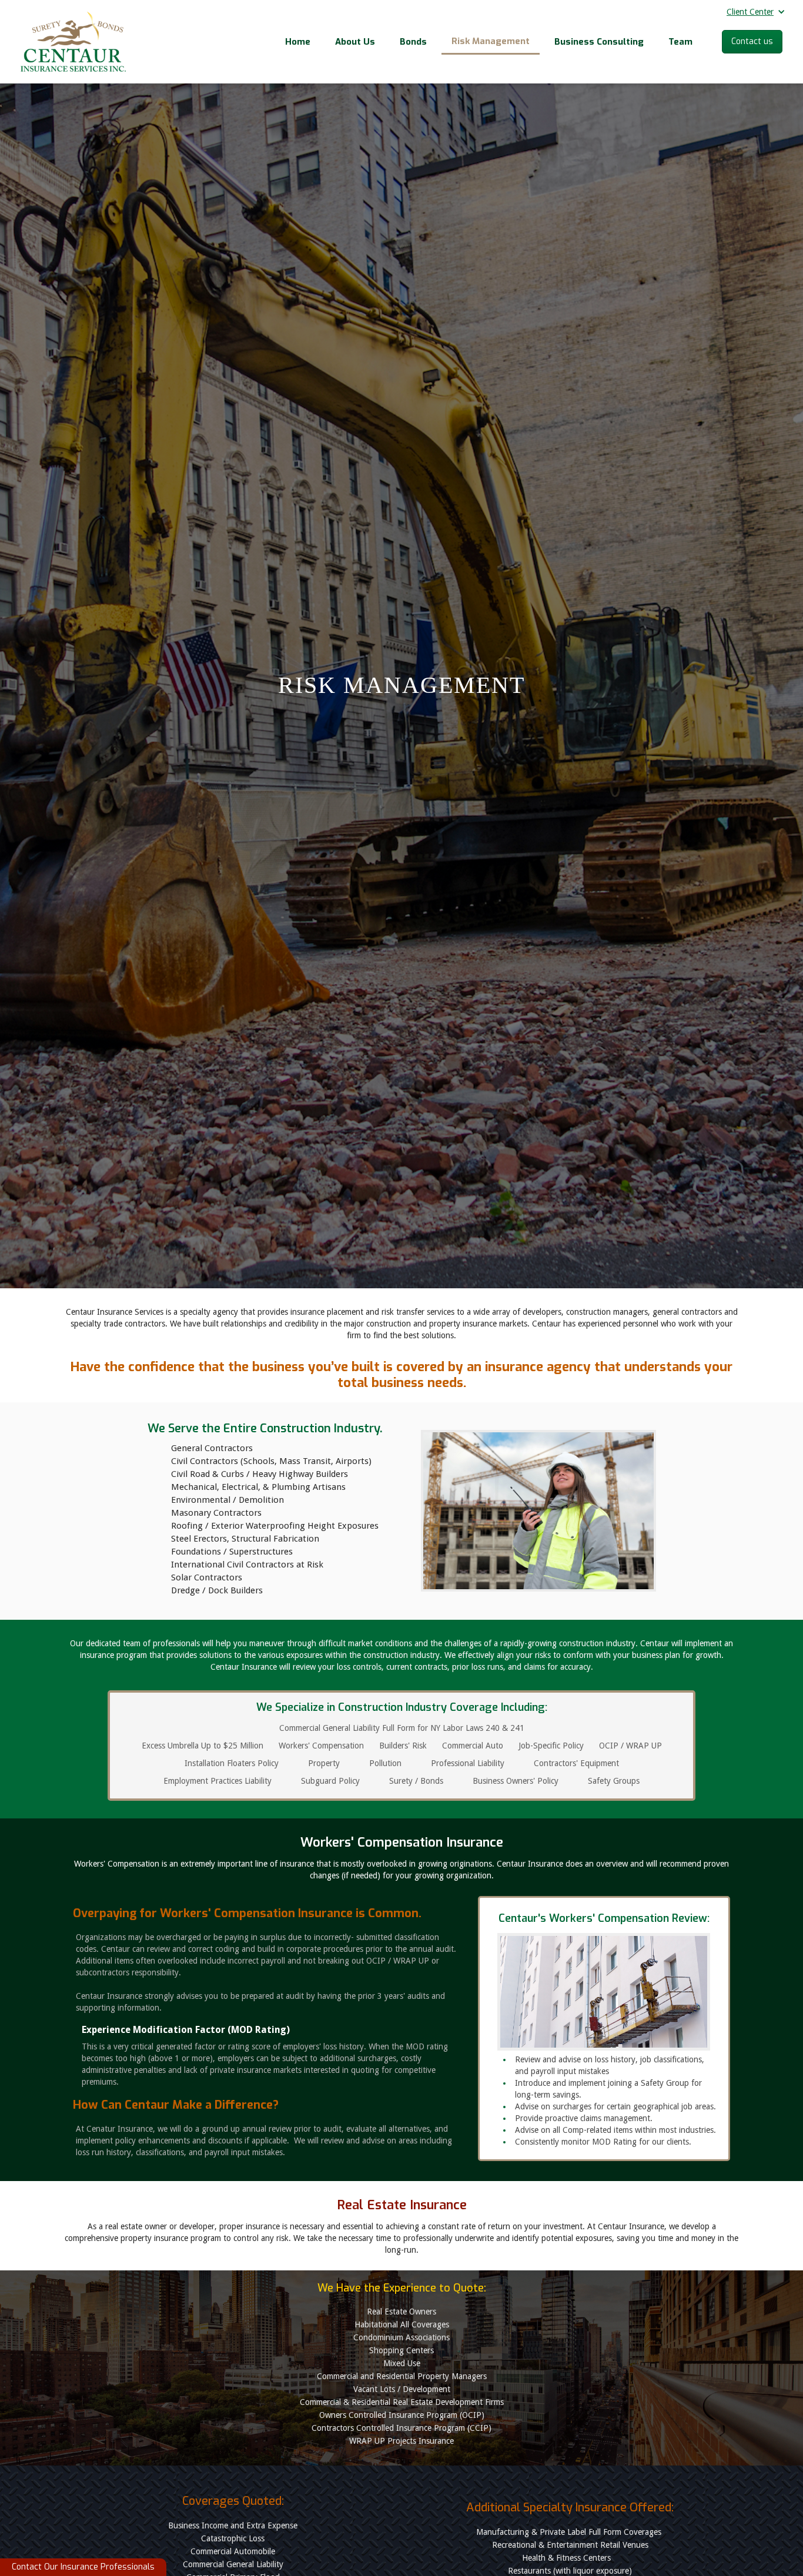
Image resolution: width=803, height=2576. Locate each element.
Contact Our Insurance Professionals (83, 2567)
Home (298, 42)
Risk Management (491, 41)
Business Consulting (599, 42)
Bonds (413, 42)
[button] (752, 15)
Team (680, 42)
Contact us (752, 41)
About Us (355, 42)
